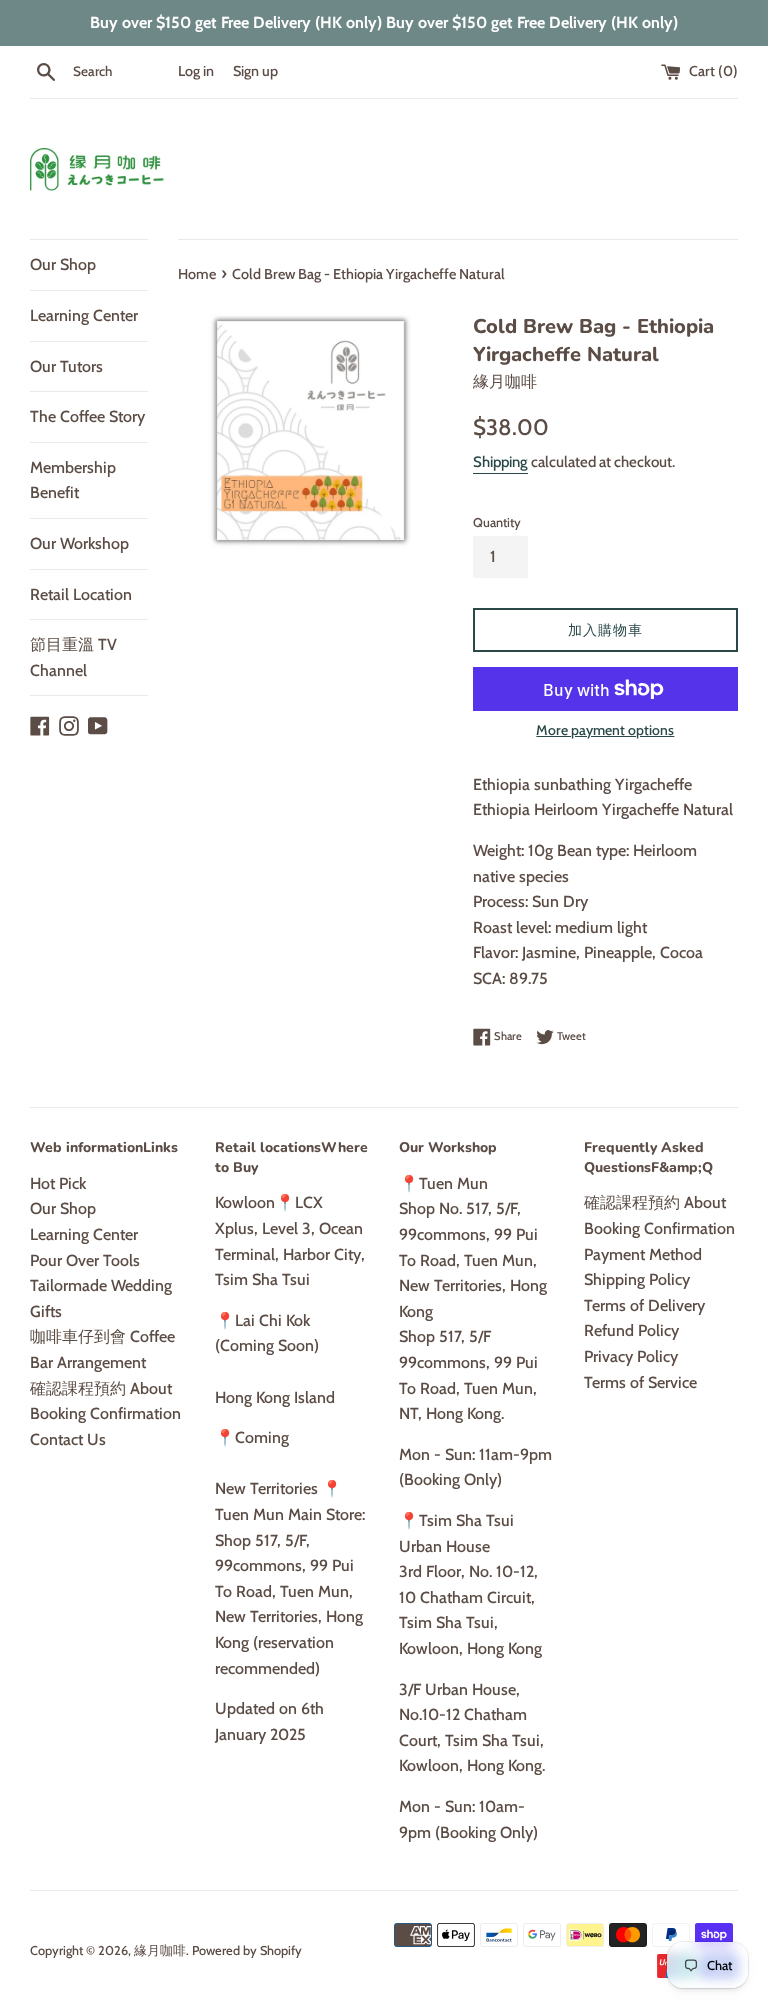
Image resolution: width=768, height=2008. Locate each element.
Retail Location (81, 594)
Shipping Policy (637, 1279)
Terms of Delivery (644, 1305)
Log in (196, 71)
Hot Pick (58, 1183)
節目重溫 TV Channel (73, 657)
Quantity (497, 522)
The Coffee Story (87, 416)
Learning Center (84, 315)
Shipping (500, 462)
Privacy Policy (631, 1356)
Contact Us (68, 1439)
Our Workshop (79, 543)
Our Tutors (66, 366)
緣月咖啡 (160, 1950)
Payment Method (643, 1254)
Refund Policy (631, 1330)
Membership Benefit (73, 480)
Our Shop (63, 264)
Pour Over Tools (85, 1260)
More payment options (605, 730)
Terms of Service (640, 1382)
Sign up (255, 71)
